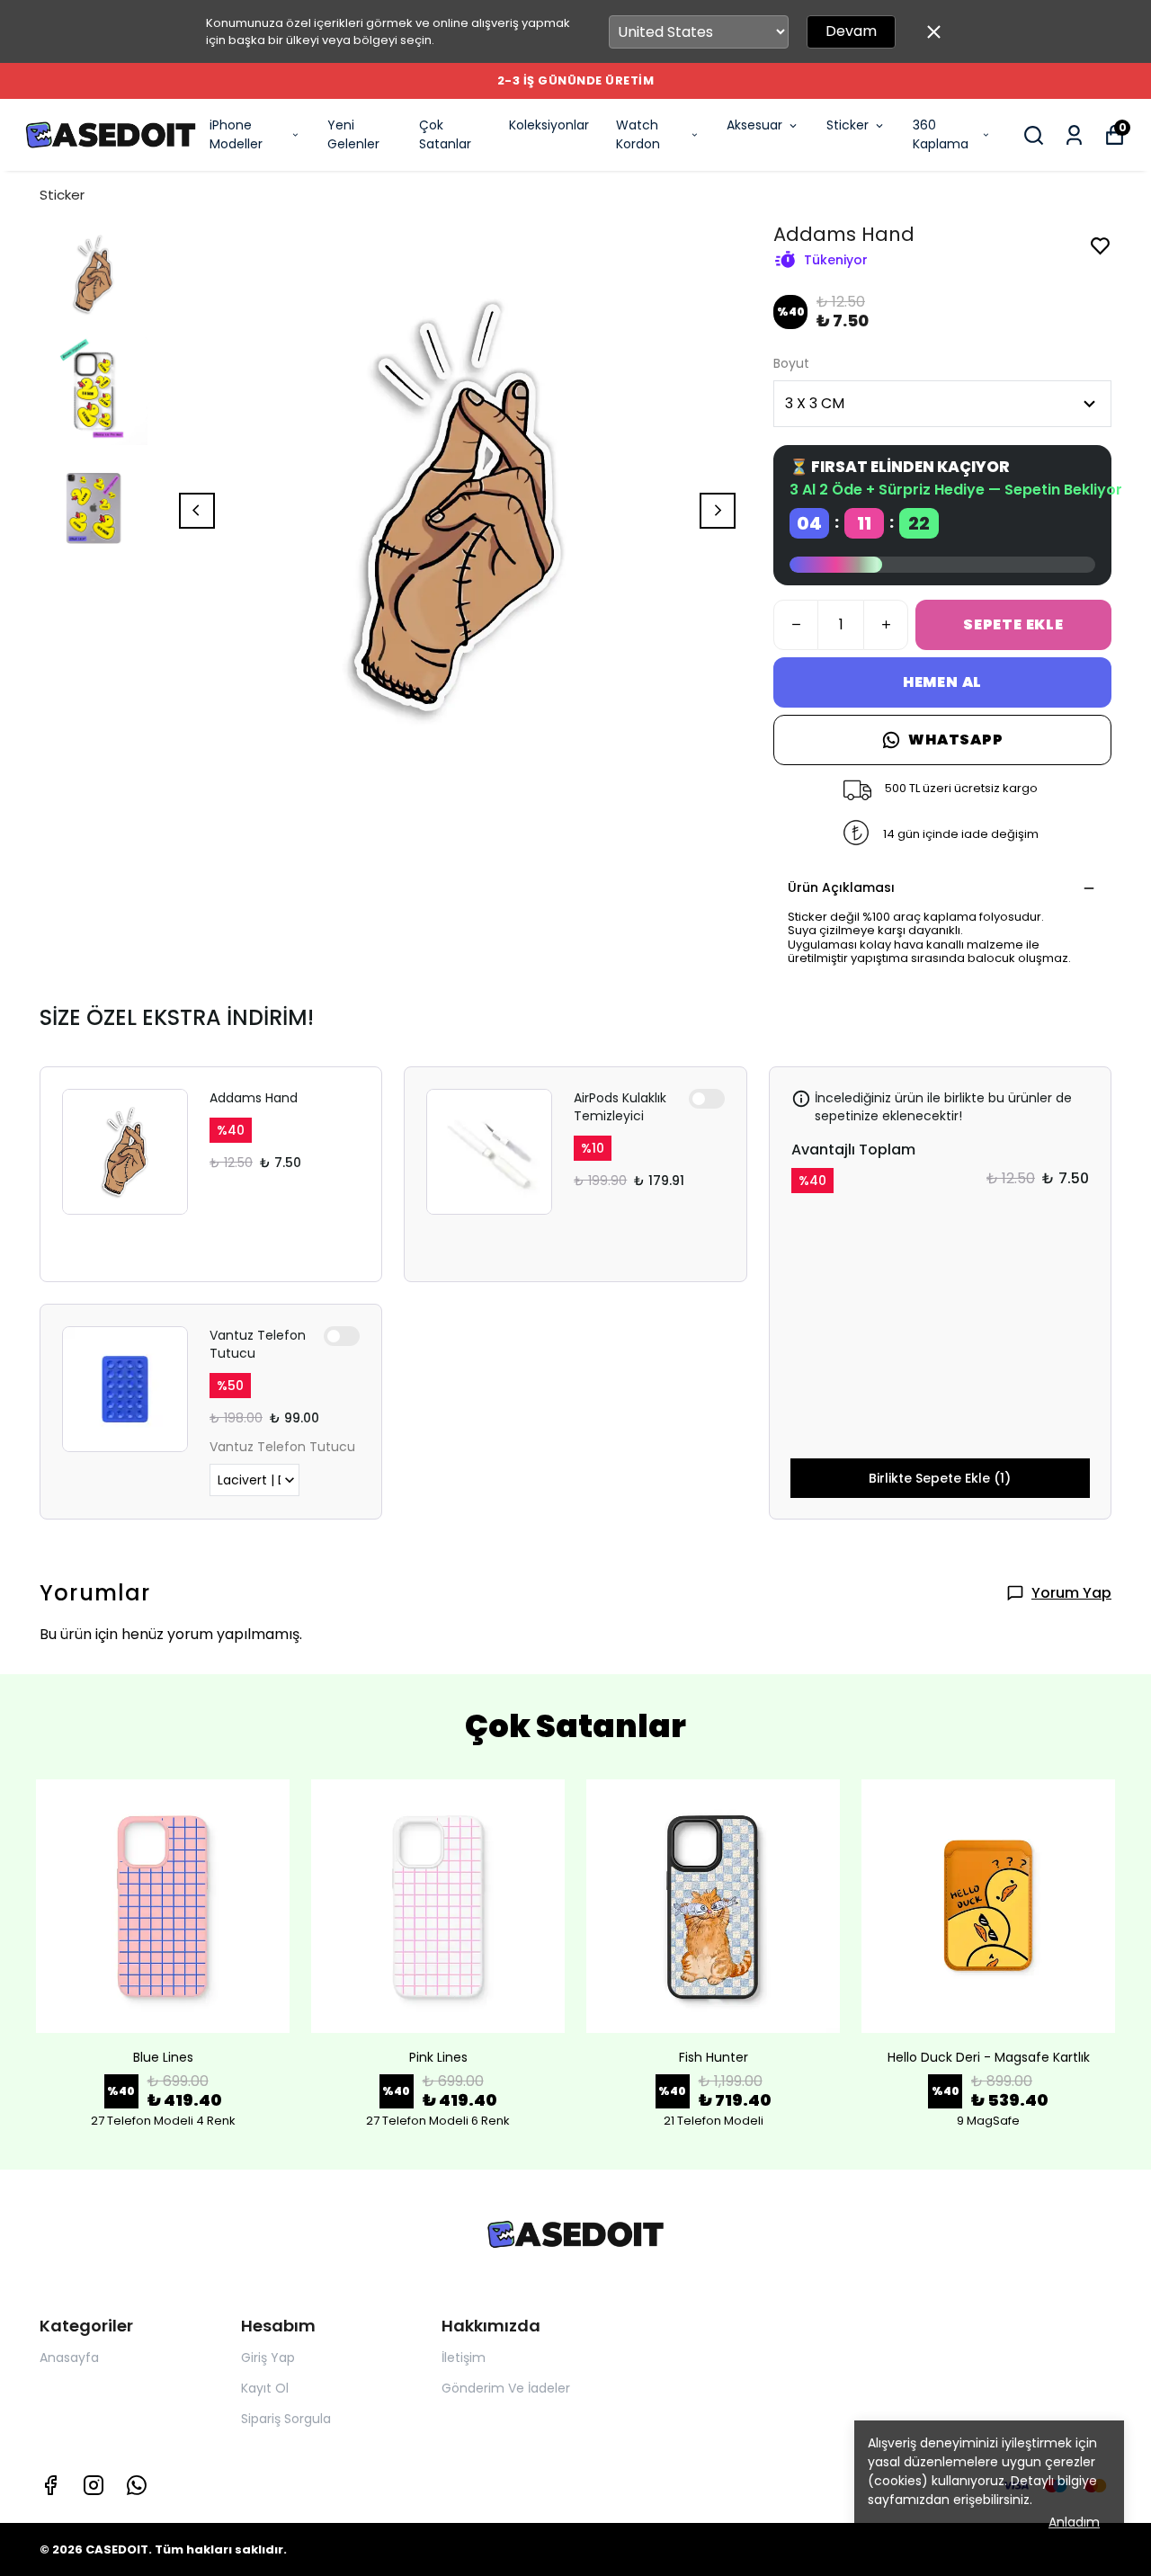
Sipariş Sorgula (286, 2419)
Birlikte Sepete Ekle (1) (940, 1478)
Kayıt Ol (265, 2388)
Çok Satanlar (445, 134)
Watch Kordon (638, 134)
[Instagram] (94, 2485)
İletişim (464, 2358)
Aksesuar (754, 125)
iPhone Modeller (236, 134)
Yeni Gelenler (353, 134)
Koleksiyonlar (549, 125)
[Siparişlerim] (1074, 135)
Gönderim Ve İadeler (506, 2388)
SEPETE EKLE (1013, 624)
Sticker (848, 125)
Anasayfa (69, 2358)
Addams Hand (254, 1098)
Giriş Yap (268, 2358)
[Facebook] (50, 2485)
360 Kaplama (941, 134)
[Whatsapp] (137, 2485)
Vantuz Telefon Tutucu (258, 1344)
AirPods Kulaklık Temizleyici (620, 1107)
